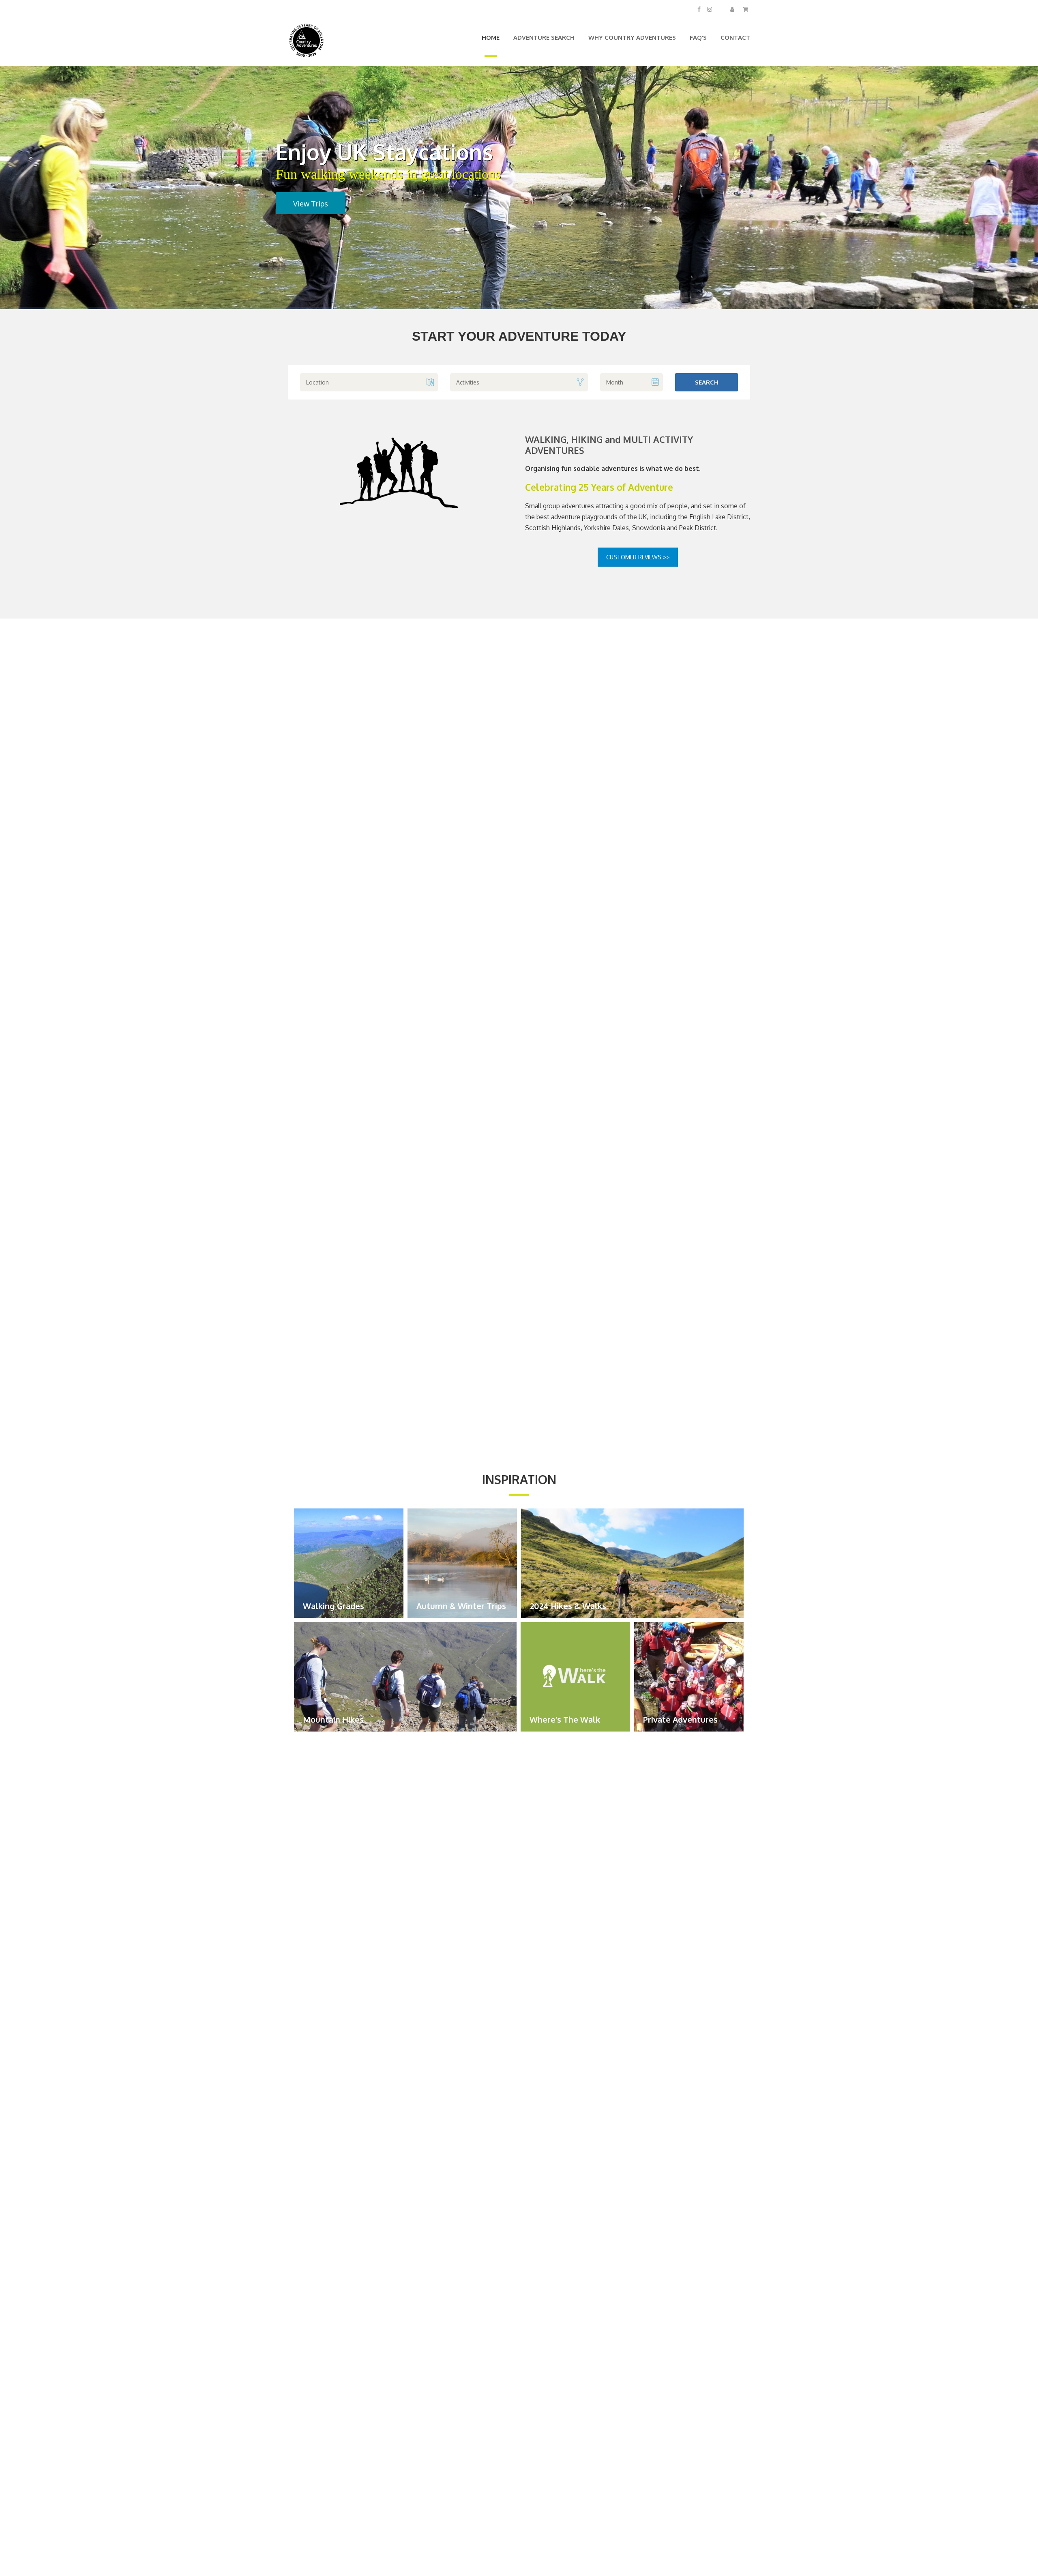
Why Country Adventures (632, 38)
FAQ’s (698, 38)
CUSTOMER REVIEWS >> (638, 557)
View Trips (308, 204)
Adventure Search (544, 38)
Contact (735, 38)
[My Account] (733, 9)
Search (707, 382)
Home (491, 38)
